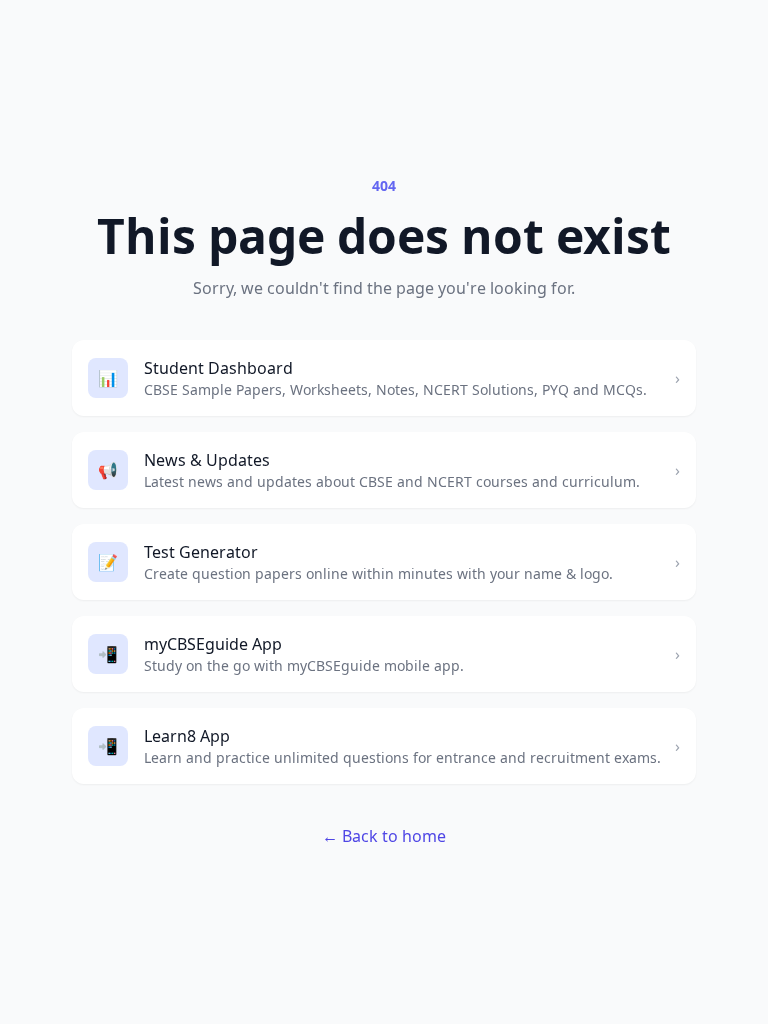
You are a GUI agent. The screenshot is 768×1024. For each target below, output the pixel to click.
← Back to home (384, 836)
